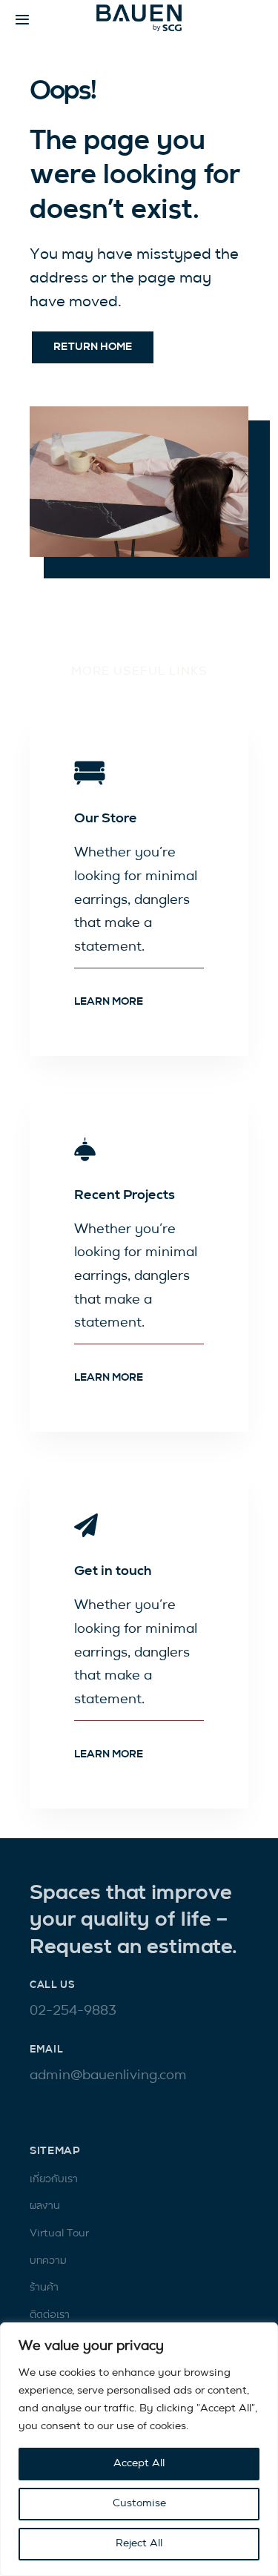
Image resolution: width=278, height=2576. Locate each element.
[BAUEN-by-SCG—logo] (139, 10)
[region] (139, 2449)
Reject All (139, 2544)
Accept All (139, 2464)
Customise (139, 2504)
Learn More (109, 1002)
